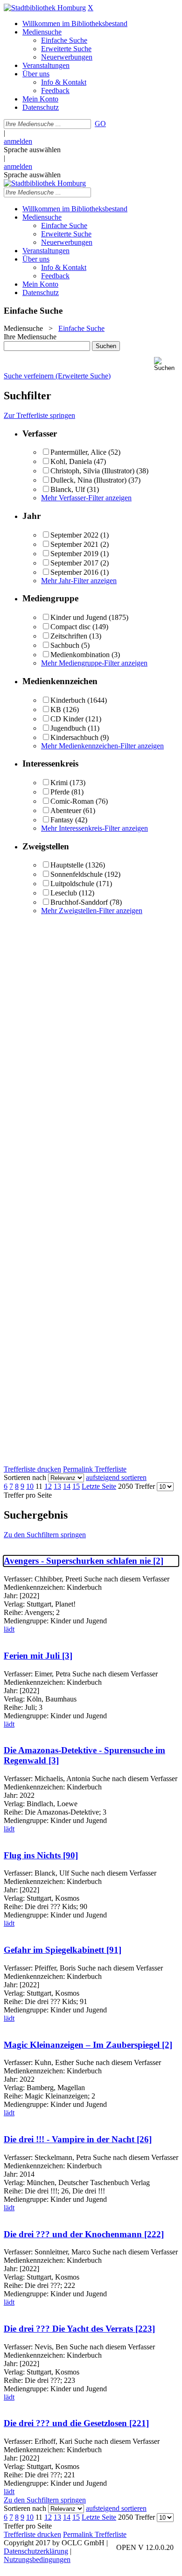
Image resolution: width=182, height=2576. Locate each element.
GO (100, 124)
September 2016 (74, 572)
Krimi (59, 783)
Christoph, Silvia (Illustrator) (92, 471)
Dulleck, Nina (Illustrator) (88, 480)
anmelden (18, 141)
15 (76, 1486)
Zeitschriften (69, 636)
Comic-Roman (72, 801)
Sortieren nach (25, 1477)
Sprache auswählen (32, 150)
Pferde (60, 792)
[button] (166, 364)
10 (30, 1486)
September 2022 (74, 535)
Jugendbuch (68, 728)
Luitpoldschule (72, 884)
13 (57, 1486)
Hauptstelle (67, 865)
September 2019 (74, 554)
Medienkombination (80, 655)
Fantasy (62, 820)
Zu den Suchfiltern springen (45, 1535)
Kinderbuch (68, 700)
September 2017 (74, 563)
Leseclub (64, 893)
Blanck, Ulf (68, 489)
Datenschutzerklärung (36, 2551)
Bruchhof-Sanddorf (79, 902)
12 (48, 1486)
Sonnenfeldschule (77, 874)
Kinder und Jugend (79, 617)
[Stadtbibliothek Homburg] (45, 8)
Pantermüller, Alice (78, 452)
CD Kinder (67, 719)
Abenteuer (66, 810)
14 (67, 1486)
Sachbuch (65, 645)
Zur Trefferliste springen (39, 415)
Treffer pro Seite (28, 1495)
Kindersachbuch (74, 737)
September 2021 (74, 544)
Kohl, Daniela (71, 461)
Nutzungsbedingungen (37, 2559)
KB (56, 710)
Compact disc (70, 627)
